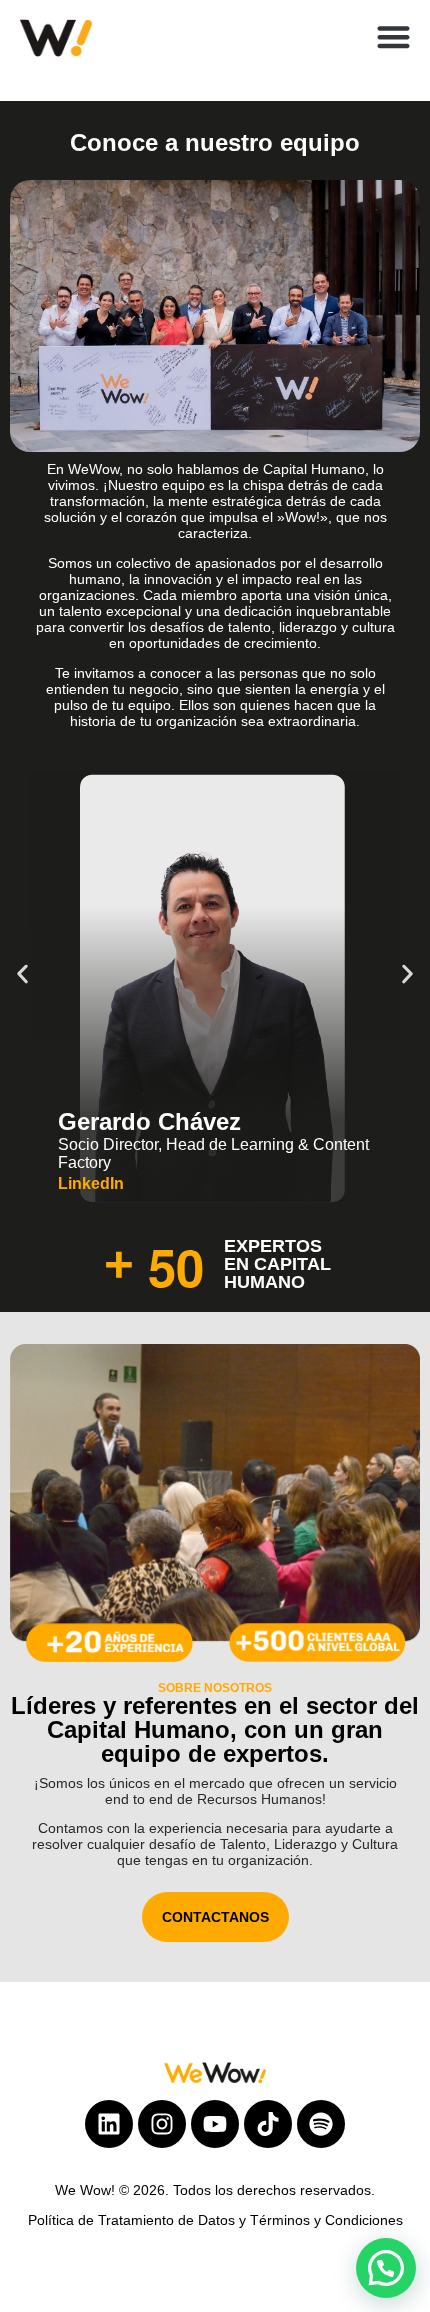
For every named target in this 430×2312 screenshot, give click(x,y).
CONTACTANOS (215, 1917)
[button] (394, 36)
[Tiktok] (268, 2124)
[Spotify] (321, 2124)
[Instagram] (162, 2124)
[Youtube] (215, 2124)
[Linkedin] (109, 2124)
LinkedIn (93, 1183)
